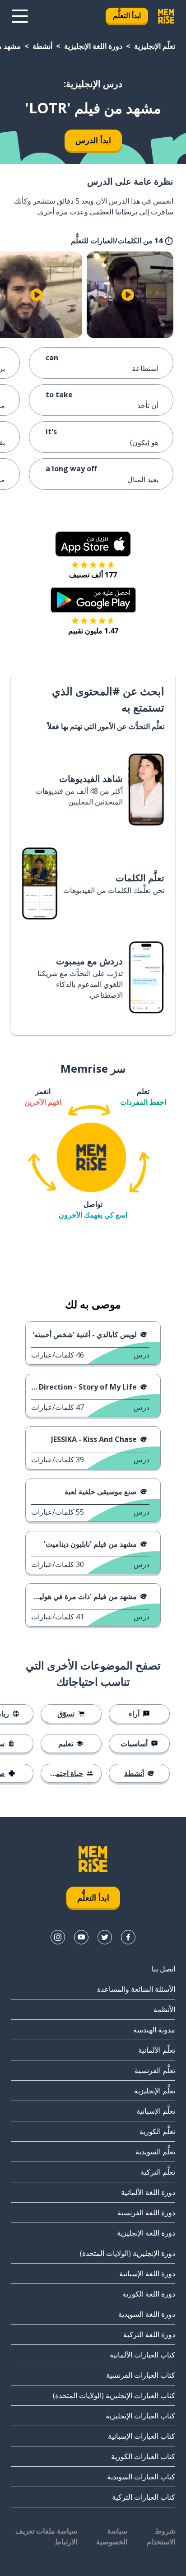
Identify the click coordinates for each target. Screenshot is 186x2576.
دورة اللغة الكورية (149, 2294)
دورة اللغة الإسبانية (147, 2274)
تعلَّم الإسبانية (156, 2111)
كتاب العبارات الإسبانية (142, 2436)
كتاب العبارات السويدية (141, 2477)
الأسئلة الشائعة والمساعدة (136, 1989)
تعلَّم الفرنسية (155, 2070)
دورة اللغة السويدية (147, 2314)
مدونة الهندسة (154, 2030)
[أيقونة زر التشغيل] (128, 295)
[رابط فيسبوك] (128, 1937)
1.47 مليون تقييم (93, 631)
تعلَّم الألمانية (157, 2050)
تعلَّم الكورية (157, 2131)
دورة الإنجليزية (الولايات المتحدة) (128, 2253)
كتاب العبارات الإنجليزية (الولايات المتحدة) (114, 2395)
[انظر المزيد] (20, 16)
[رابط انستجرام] (58, 1937)
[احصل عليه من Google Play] (93, 600)
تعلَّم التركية (158, 2172)
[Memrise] (166, 16)
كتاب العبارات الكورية (143, 2456)
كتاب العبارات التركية (144, 2497)
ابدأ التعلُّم (127, 15)
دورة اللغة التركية (149, 2334)
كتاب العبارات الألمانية (142, 2355)
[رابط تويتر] (105, 1937)
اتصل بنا (163, 1969)
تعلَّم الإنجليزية (155, 46)
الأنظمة (164, 2009)
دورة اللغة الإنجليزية (93, 46)
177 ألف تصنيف (93, 575)
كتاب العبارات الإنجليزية (140, 2416)
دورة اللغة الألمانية (148, 2192)
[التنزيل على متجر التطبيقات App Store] (93, 544)
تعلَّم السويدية (155, 2152)
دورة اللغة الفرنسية (146, 2213)
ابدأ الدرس (93, 140)
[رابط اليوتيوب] (81, 1937)
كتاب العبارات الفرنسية (141, 2375)
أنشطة (42, 46)
